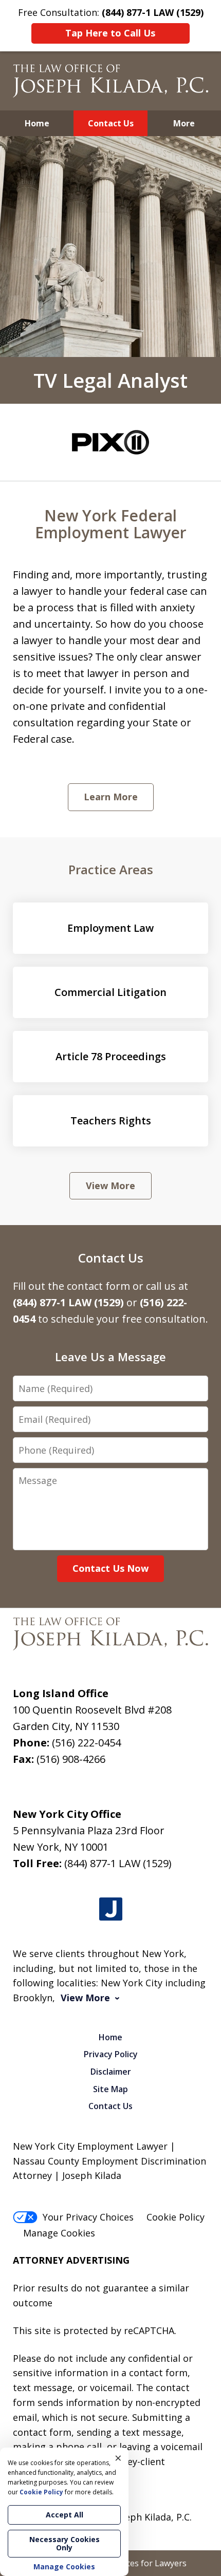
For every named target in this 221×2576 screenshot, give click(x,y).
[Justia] (111, 1909)
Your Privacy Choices (88, 2217)
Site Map (110, 2089)
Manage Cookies (59, 2233)
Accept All (65, 2515)
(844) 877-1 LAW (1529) (118, 1863)
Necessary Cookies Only (65, 2543)
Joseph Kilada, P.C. (152, 2517)
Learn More (111, 797)
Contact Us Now (110, 1568)
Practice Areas (111, 869)
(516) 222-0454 (86, 1743)
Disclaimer (111, 2072)
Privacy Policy (111, 2054)
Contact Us (111, 123)
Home (37, 123)
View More (110, 1186)
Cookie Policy (176, 2217)
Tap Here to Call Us (110, 33)
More (184, 123)
